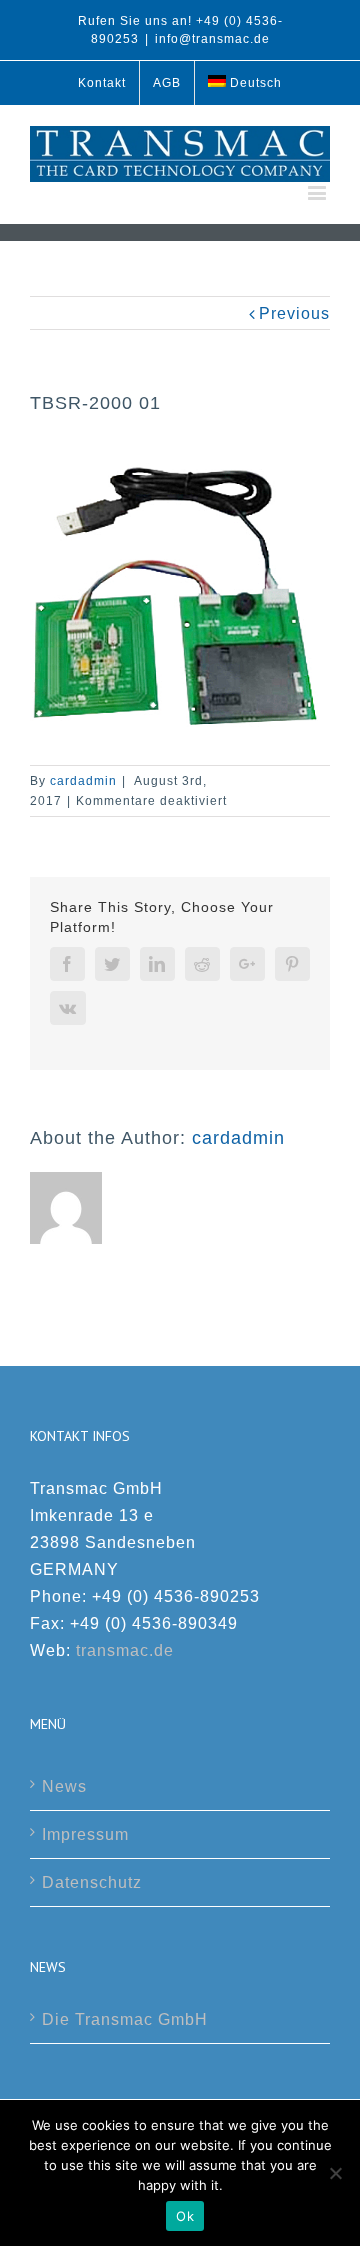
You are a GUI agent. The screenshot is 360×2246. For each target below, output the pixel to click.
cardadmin (83, 781)
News (64, 1786)
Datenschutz (92, 1882)
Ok (185, 2216)
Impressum (85, 1834)
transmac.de (125, 1650)
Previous (294, 313)
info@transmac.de (212, 39)
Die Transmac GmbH (125, 2019)
